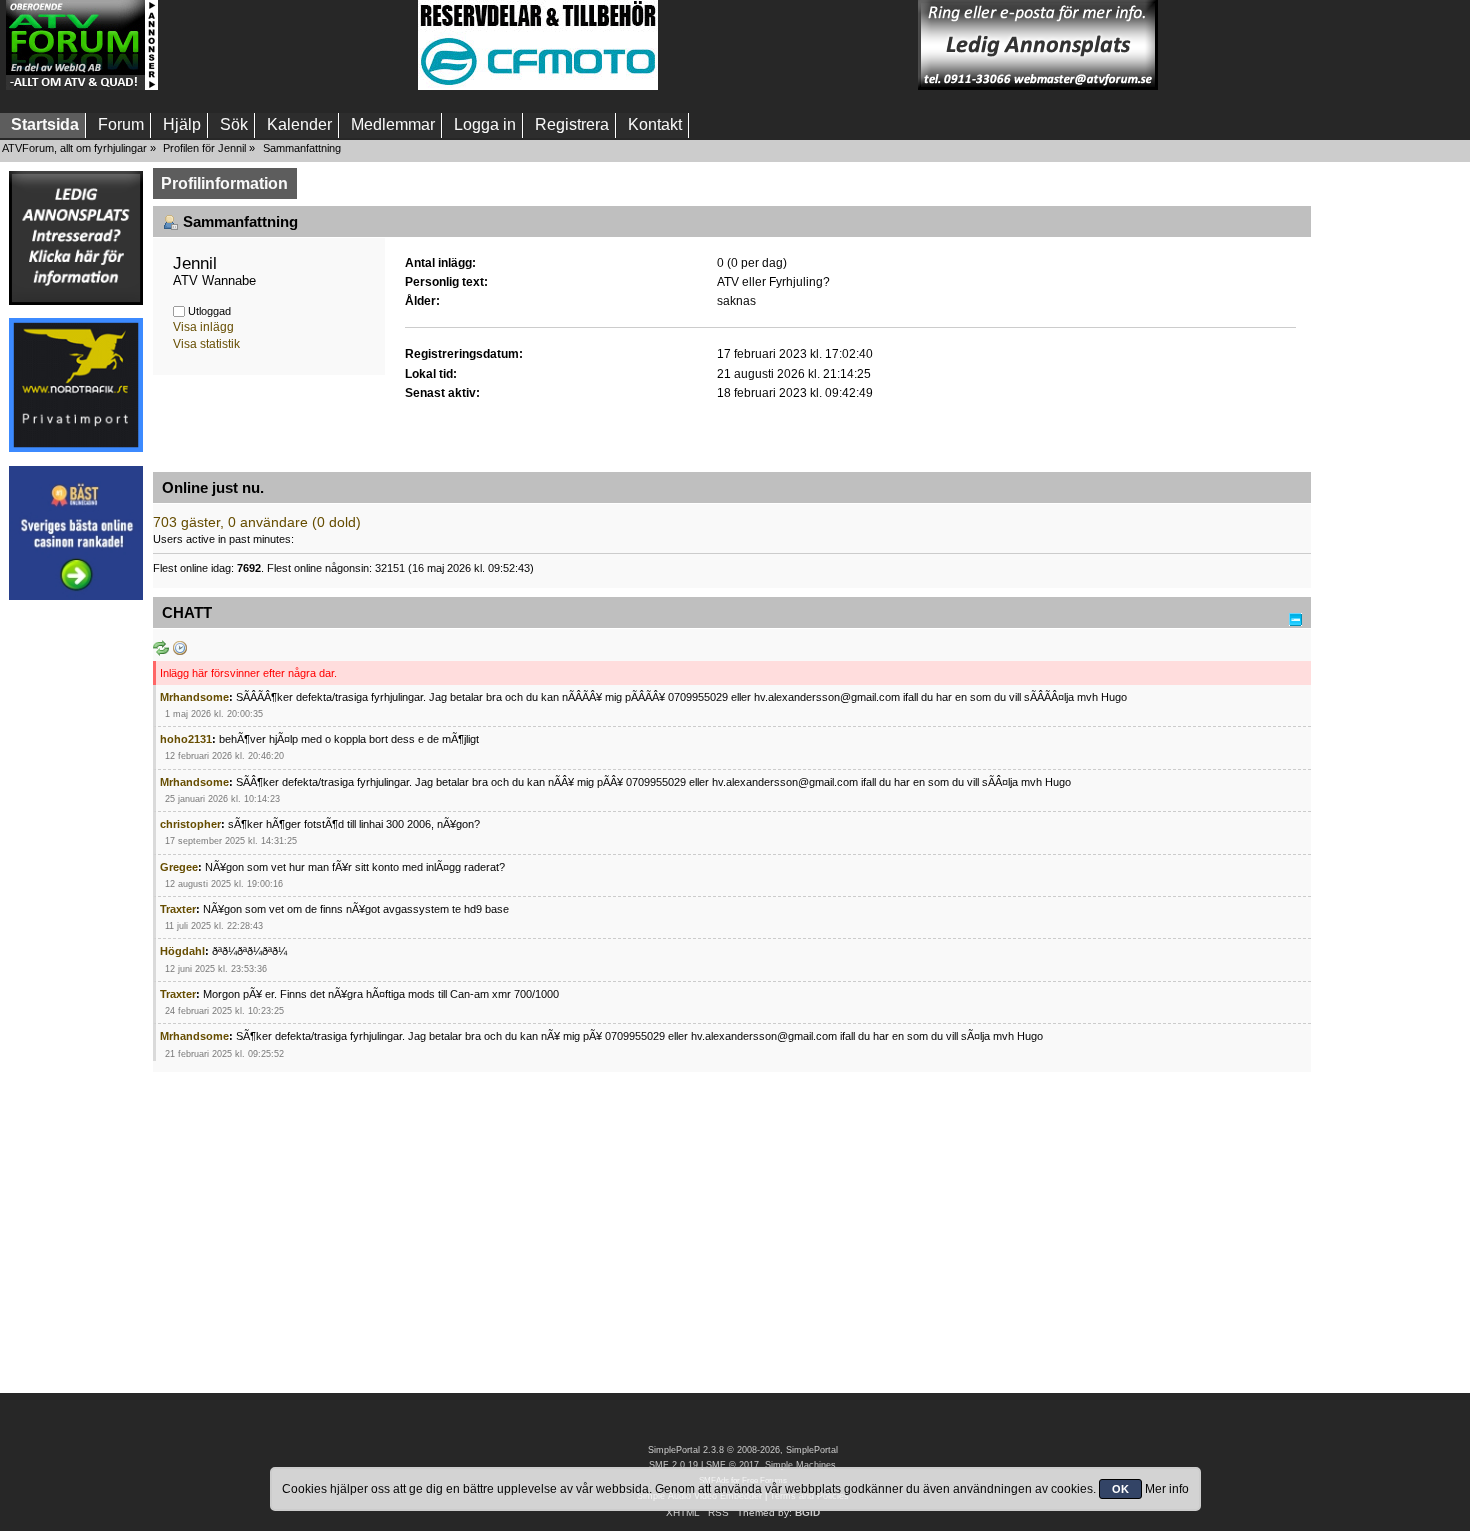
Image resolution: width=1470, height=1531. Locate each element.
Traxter (178, 909)
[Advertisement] (288, 45)
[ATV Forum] (82, 86)
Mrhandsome (194, 697)
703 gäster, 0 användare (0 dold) (257, 522)
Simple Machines (800, 1465)
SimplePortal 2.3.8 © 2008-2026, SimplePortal (743, 1450)
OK (1120, 1489)
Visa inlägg (203, 327)
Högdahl (182, 951)
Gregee (179, 867)
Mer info (1167, 1489)
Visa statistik (206, 344)
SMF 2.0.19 (673, 1465)
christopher (190, 824)
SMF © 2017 (732, 1465)
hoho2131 (186, 739)
